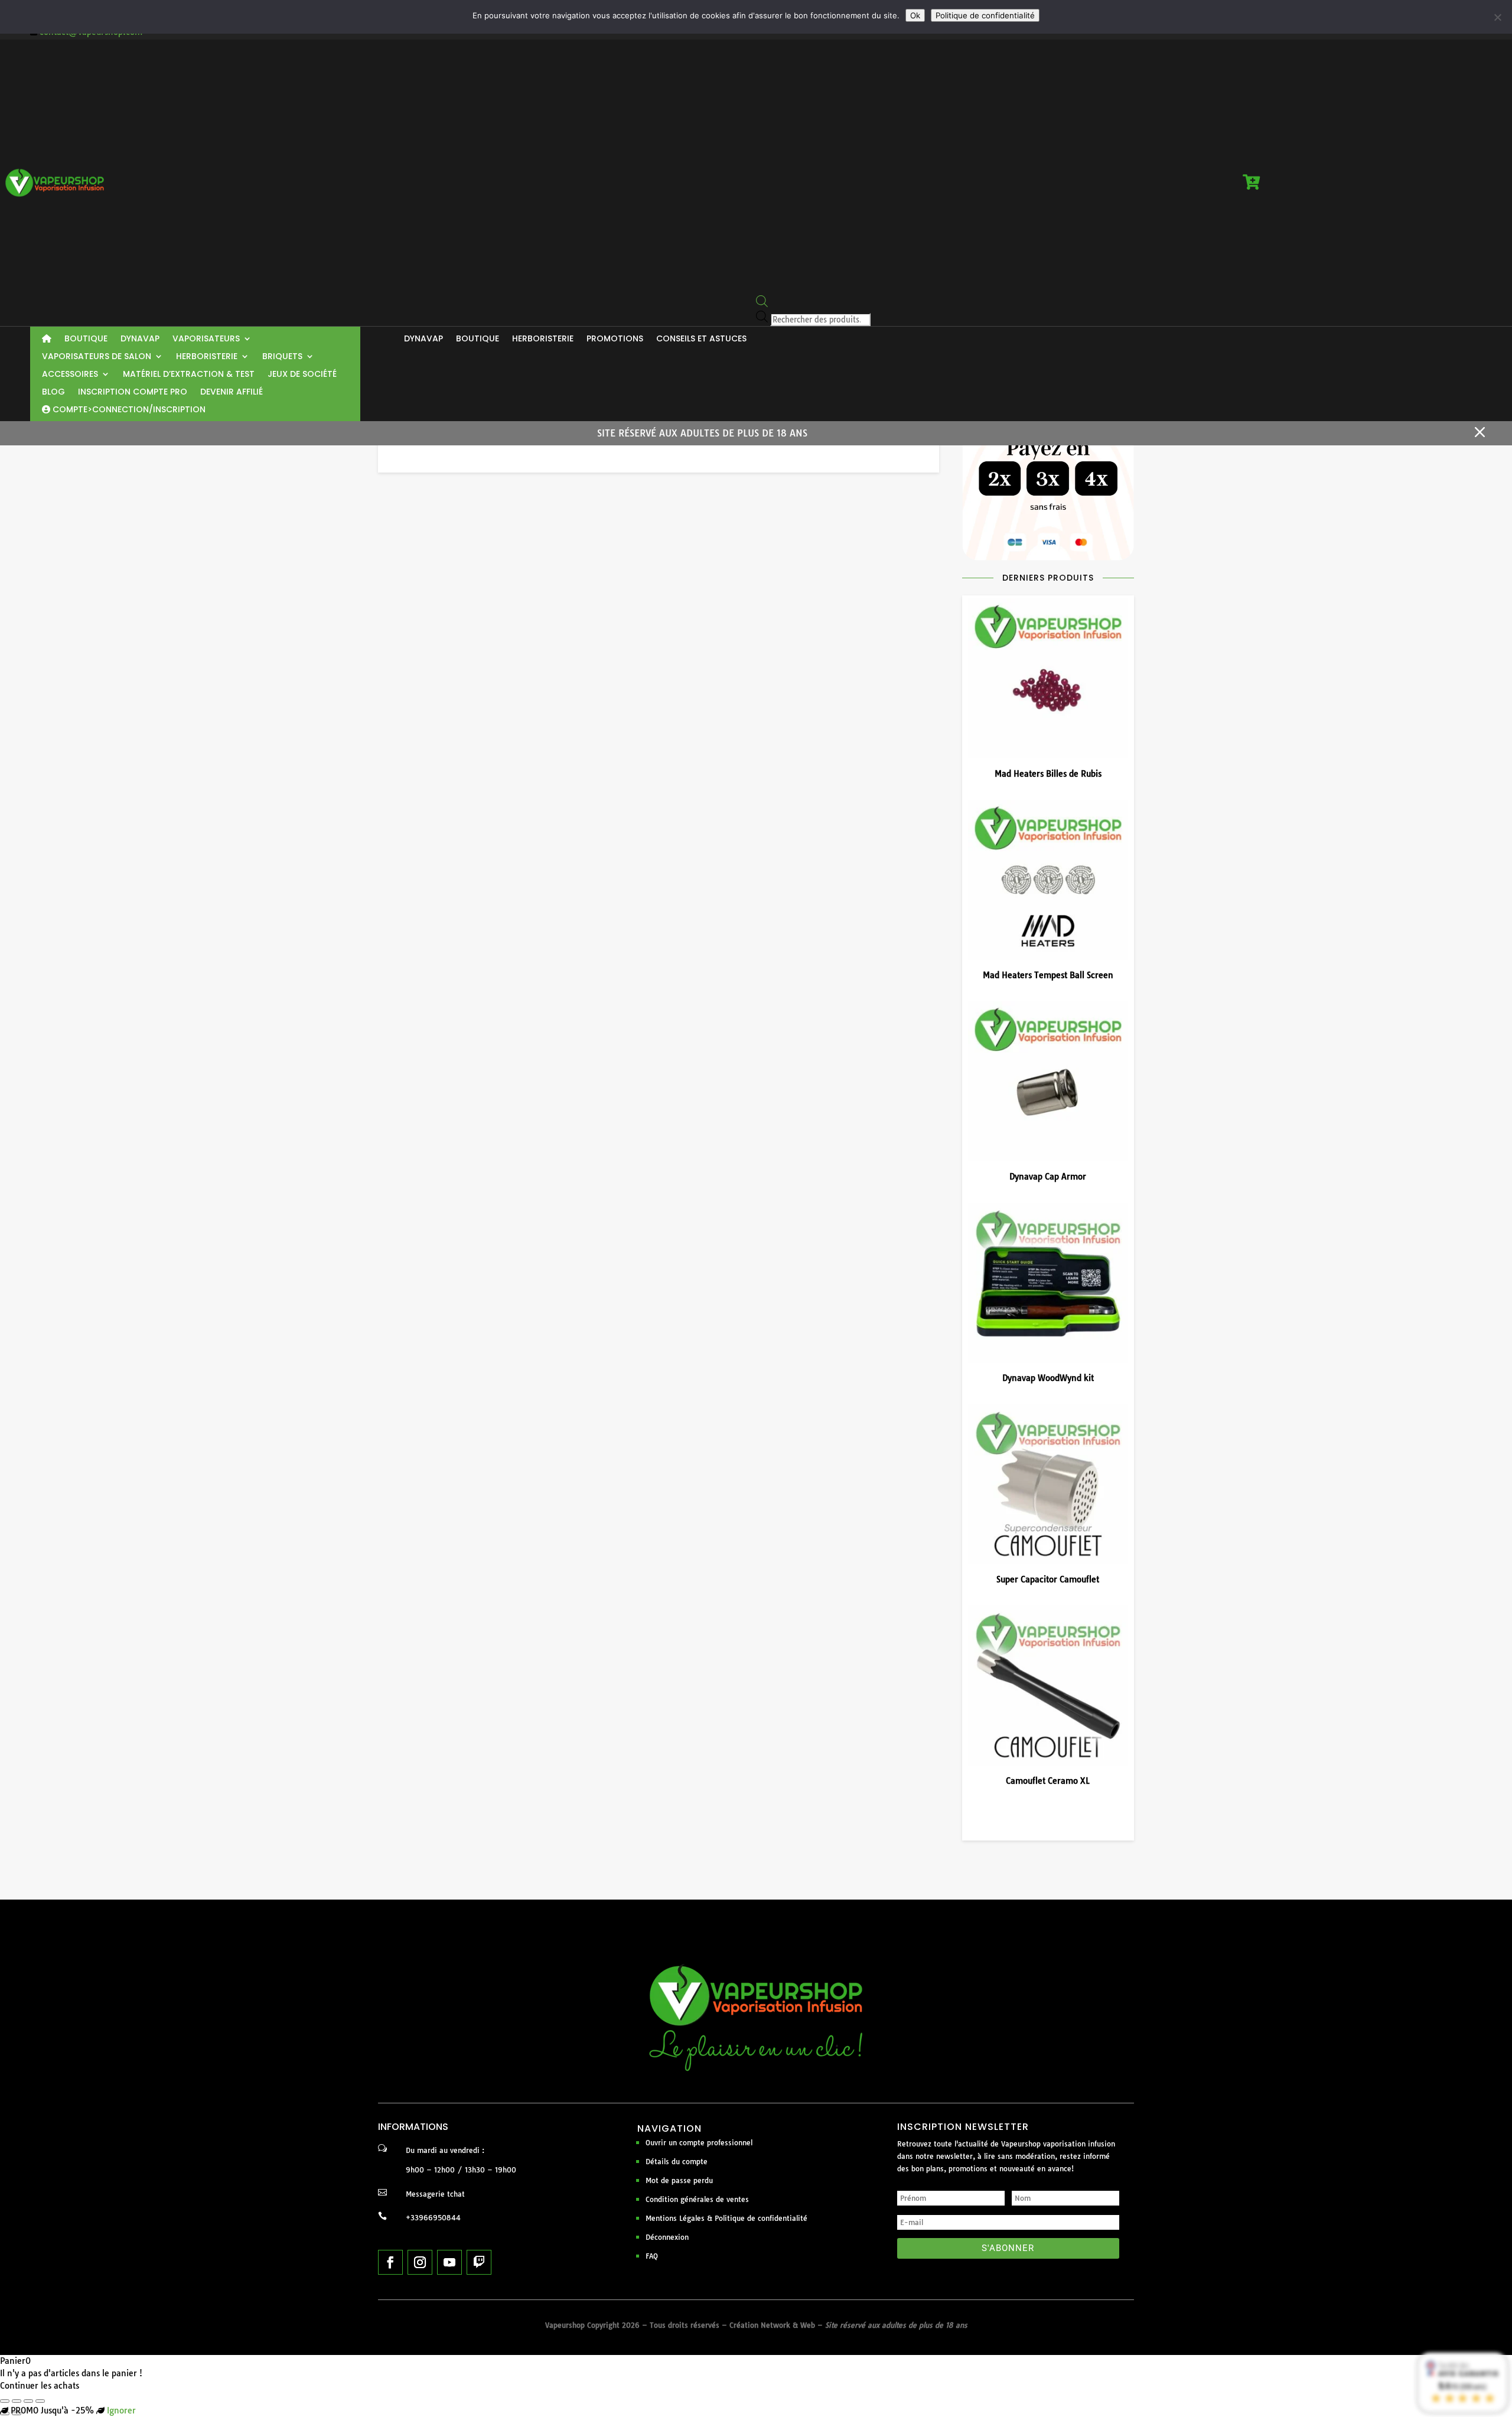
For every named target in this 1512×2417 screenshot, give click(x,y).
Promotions (615, 339)
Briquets (282, 357)
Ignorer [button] (121, 2411)
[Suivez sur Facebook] (390, 2262)
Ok (915, 15)
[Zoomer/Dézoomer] (5, 2401)
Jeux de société (302, 375)
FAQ (652, 2256)
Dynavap (140, 339)
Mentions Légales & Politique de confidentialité (726, 2218)
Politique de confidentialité (985, 15)
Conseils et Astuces (701, 339)
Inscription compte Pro (133, 392)
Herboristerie (207, 357)
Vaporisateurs (206, 339)
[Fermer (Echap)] (40, 2401)
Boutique (86, 339)
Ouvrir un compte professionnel (699, 2143)
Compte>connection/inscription (128, 410)
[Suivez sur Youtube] (449, 2262)
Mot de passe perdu (679, 2180)
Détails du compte (677, 2162)
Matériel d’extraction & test (189, 375)
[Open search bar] (762, 304)
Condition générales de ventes (697, 2199)
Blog (53, 392)
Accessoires (70, 375)
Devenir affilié (232, 392)
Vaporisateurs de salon (97, 357)
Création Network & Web (772, 2325)
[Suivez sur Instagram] (420, 2262)
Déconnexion (667, 2237)
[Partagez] (28, 2401)
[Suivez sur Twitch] (479, 2262)
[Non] (1497, 17)
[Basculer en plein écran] (17, 2401)
